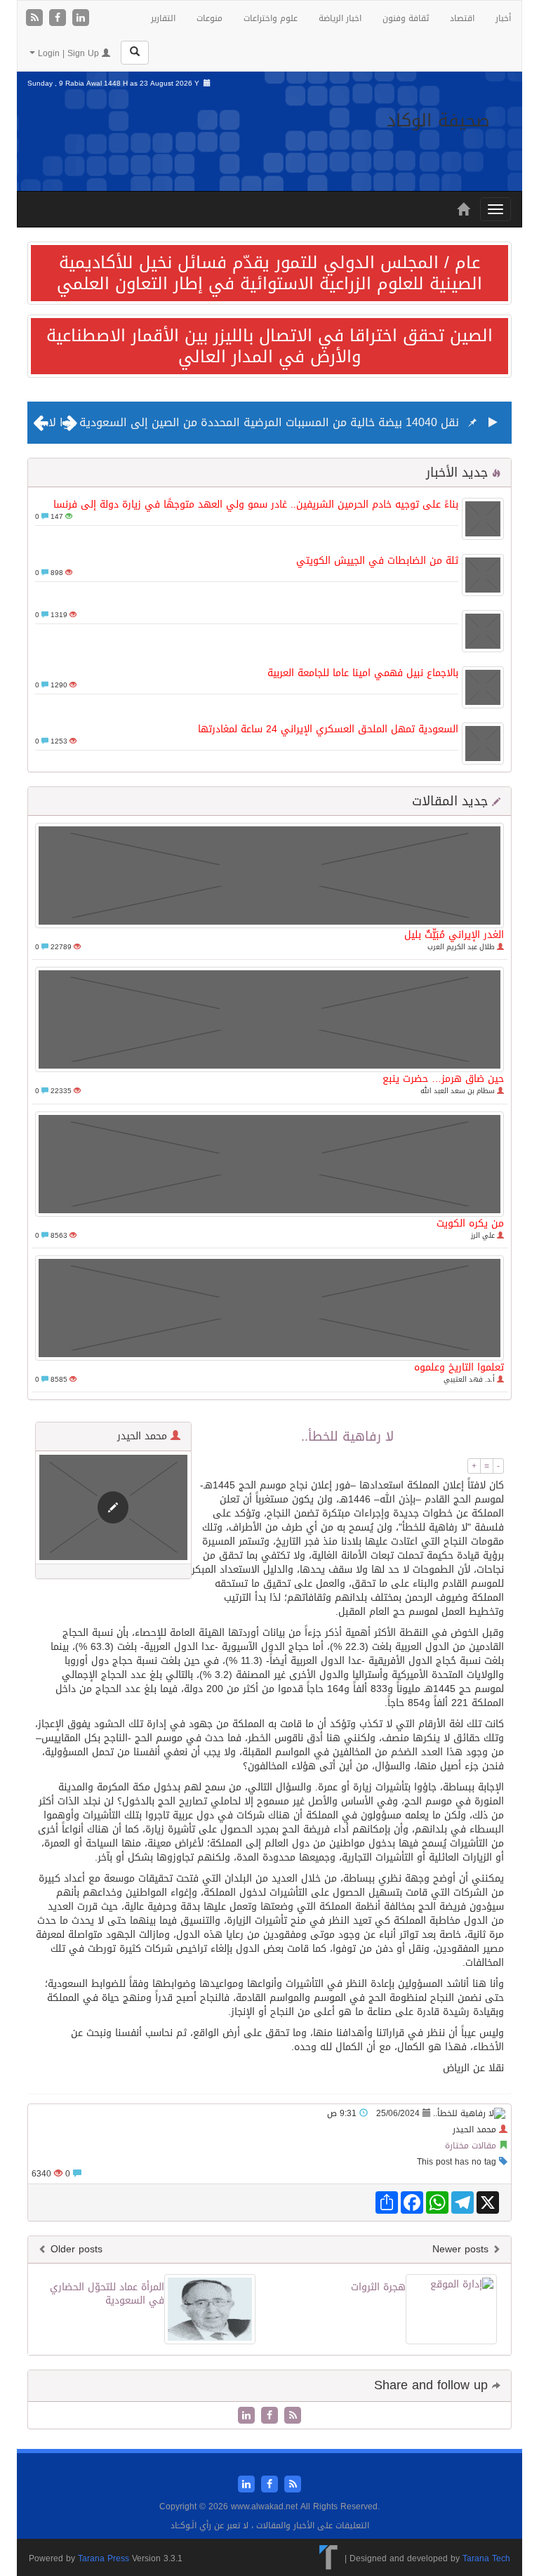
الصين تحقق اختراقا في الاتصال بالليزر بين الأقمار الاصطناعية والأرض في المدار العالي (269, 346)
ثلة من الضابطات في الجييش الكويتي (377, 561)
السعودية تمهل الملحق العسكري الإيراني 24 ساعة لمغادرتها (328, 729)
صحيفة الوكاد (438, 120)
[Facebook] (59, 19)
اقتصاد (462, 18)
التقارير (163, 18)
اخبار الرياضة (340, 18)
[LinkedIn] (81, 19)
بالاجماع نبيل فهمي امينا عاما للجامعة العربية (363, 673)
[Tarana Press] (329, 2558)
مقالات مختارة (471, 2146)
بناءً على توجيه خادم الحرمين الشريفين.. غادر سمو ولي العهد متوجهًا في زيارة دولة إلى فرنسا (256, 504)
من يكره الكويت (470, 1223)
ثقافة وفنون (406, 18)
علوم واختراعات (271, 18)
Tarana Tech (486, 2558)
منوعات (209, 18)
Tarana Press (104, 2558)
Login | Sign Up (68, 53)
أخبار (503, 18)
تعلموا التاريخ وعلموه (459, 1367)
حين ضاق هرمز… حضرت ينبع (443, 1079)
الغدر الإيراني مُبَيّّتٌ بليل (454, 935)
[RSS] (36, 19)
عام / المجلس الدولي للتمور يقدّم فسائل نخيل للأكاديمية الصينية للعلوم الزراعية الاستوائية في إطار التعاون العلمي (269, 273)
